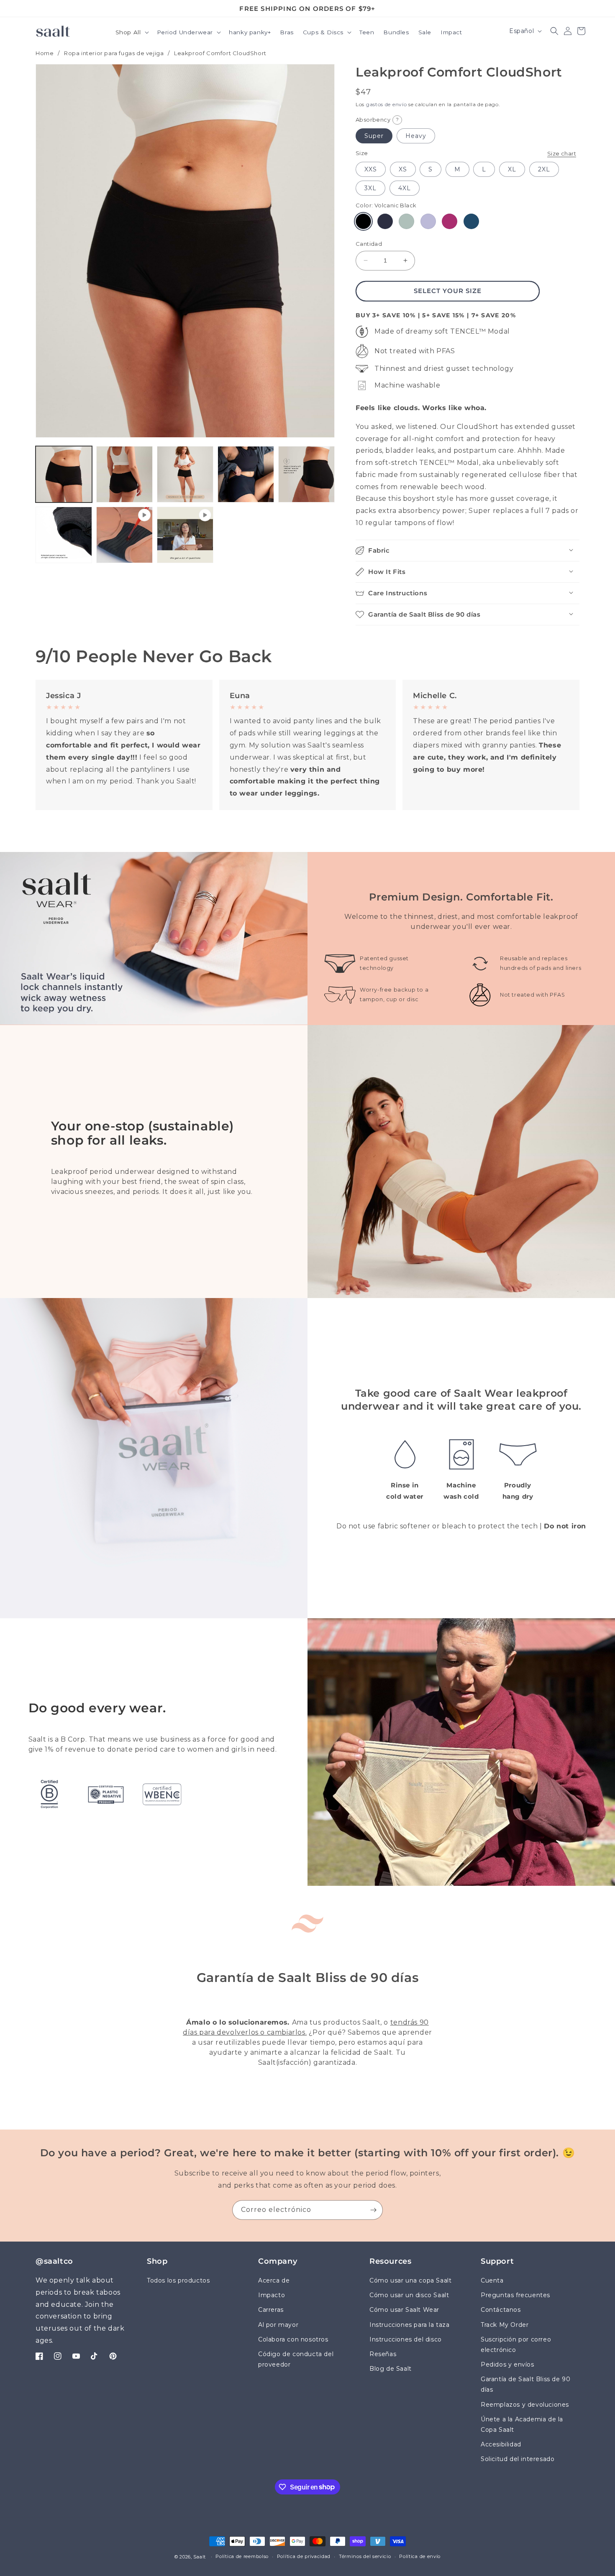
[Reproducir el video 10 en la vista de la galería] (185, 535)
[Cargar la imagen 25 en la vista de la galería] (124, 474)
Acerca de (274, 2280)
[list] (307, 745)
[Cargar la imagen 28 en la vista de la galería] (306, 474)
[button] (132, 33)
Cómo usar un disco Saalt (409, 2295)
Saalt (200, 2557)
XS (403, 169)
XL (512, 169)
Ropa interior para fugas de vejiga (114, 53)
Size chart (562, 153)
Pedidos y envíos (507, 2364)
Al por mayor (278, 2325)
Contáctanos (501, 2310)
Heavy (416, 136)
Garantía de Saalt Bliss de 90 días (525, 2384)
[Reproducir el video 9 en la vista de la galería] (124, 535)
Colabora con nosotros (293, 2339)
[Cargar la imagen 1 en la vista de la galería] (64, 474)
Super (374, 136)
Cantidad (369, 244)
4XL (405, 188)
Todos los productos (178, 2280)
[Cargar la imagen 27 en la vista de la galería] (246, 474)
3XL (370, 188)
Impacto (272, 2295)
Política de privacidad (304, 2556)
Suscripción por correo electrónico (516, 2345)
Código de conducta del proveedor (296, 2359)
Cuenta (492, 2280)
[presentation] (185, 251)
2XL (544, 169)
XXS (371, 169)
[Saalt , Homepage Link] (53, 31)
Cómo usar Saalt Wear (404, 2310)
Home (45, 53)
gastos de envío (387, 104)
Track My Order (505, 2325)
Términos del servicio (365, 2556)
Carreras (271, 2310)
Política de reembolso (242, 2556)
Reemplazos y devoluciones (525, 2405)
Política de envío (420, 2556)
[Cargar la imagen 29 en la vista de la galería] (64, 535)
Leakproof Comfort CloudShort (220, 53)
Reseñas (383, 2354)
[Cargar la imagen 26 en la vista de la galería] (185, 474)
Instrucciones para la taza (410, 2325)
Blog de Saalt (391, 2369)
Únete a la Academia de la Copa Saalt (522, 2424)
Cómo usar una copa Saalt (410, 2280)
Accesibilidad (501, 2444)
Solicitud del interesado (518, 2459)
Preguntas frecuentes (515, 2295)
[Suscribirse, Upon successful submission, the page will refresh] (373, 2210)
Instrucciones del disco (406, 2339)
